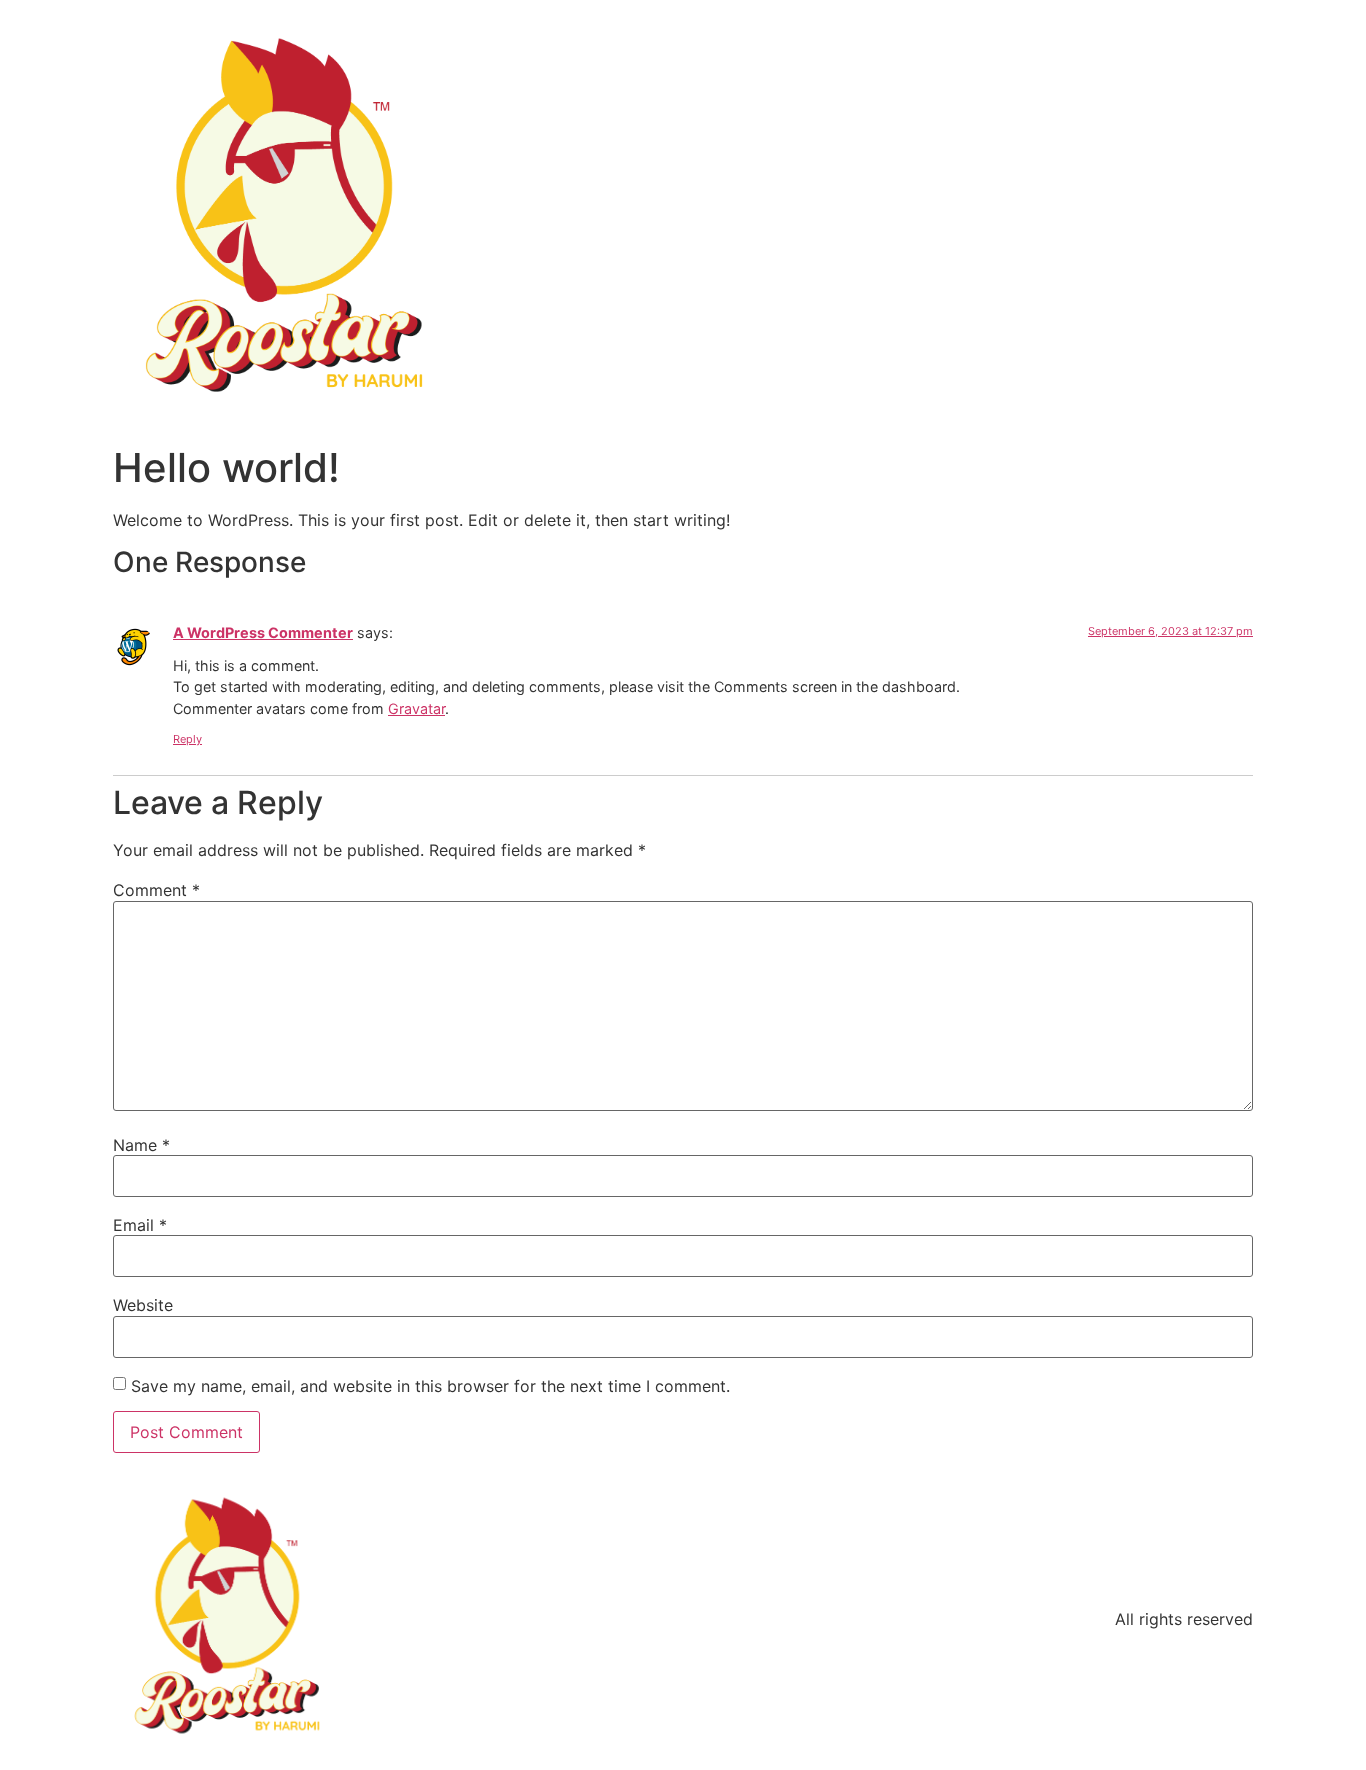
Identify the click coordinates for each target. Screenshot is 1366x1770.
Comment (156, 890)
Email (140, 1225)
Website (143, 1305)
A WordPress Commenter (263, 632)
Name (141, 1145)
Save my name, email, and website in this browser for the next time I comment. (430, 1386)
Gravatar (416, 708)
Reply (187, 739)
